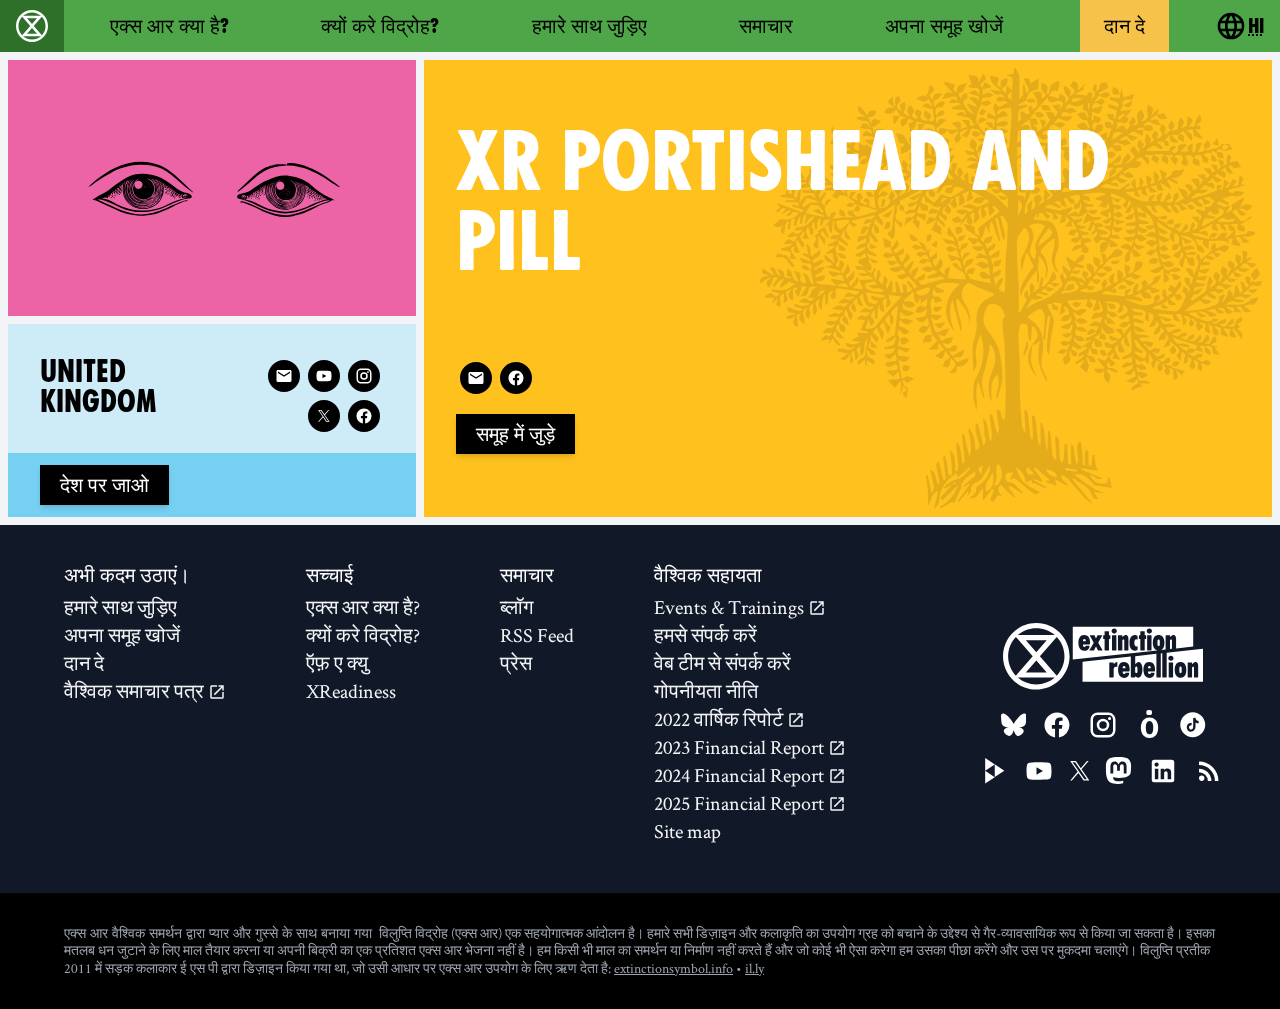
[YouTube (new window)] (1039, 771)
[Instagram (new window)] (364, 376)
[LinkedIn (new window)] (1163, 771)
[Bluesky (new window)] (1014, 725)
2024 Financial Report (741, 775)
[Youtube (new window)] (324, 376)
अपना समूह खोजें (944, 26)
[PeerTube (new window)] (995, 771)
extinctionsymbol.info (673, 968)
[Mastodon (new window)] (1118, 770)
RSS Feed (537, 635)
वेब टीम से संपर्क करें (722, 663)
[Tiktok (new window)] (1193, 725)
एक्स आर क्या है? (169, 26)
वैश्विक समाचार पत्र (136, 691)
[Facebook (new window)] (516, 378)
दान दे (1124, 26)
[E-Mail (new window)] (476, 378)
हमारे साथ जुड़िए (589, 26)
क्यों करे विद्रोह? (380, 26)
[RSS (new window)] (1209, 771)
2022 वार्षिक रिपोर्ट (720, 719)
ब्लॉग (516, 607)
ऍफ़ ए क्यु (337, 663)
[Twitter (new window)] (324, 416)
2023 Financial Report (741, 747)
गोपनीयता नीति (706, 691)
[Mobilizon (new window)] (1149, 725)
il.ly (754, 968)
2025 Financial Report (741, 803)
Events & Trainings (731, 607)
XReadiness (351, 691)
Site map (687, 831)
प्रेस (516, 663)
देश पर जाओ (104, 485)
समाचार (766, 26)
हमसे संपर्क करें (705, 635)
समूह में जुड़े (515, 434)
